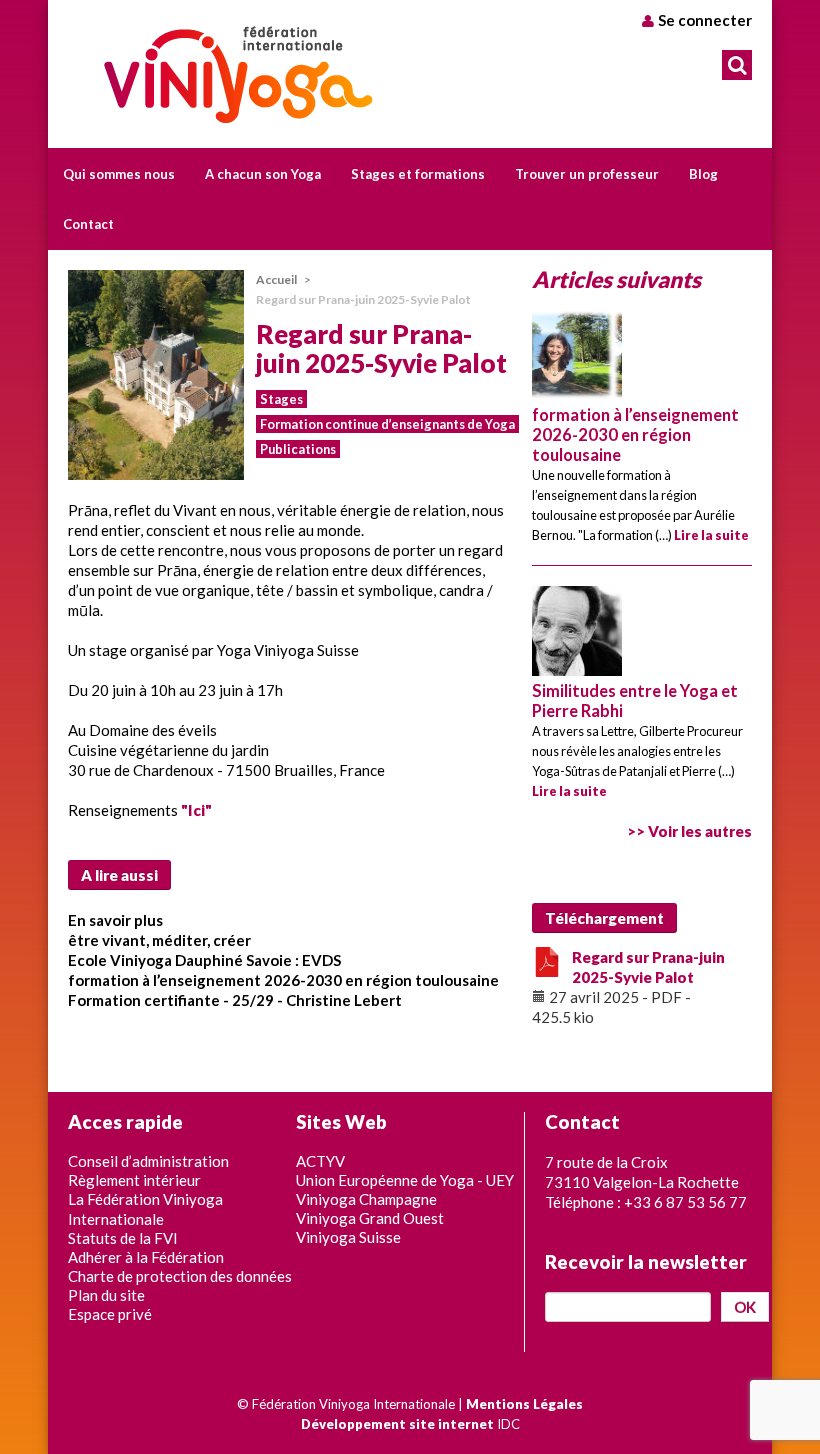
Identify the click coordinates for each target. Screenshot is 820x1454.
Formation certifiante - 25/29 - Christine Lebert (235, 1000)
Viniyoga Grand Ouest (370, 1218)
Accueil (276, 279)
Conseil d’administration (148, 1161)
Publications (298, 449)
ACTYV (320, 1161)
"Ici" (196, 810)
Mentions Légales (524, 1404)
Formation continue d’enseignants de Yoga (387, 424)
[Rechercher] (737, 65)
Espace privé (110, 1314)
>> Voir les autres (689, 831)
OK (745, 1307)
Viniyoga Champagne (366, 1199)
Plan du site (106, 1295)
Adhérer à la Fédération (146, 1257)
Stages (281, 399)
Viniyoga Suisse (348, 1237)
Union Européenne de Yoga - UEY (405, 1180)
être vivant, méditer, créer (159, 940)
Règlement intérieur (134, 1180)
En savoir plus (115, 920)
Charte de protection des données (180, 1276)
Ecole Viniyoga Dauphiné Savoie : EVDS (204, 960)
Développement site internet (397, 1424)
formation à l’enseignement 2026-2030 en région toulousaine (283, 980)
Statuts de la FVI (123, 1238)
